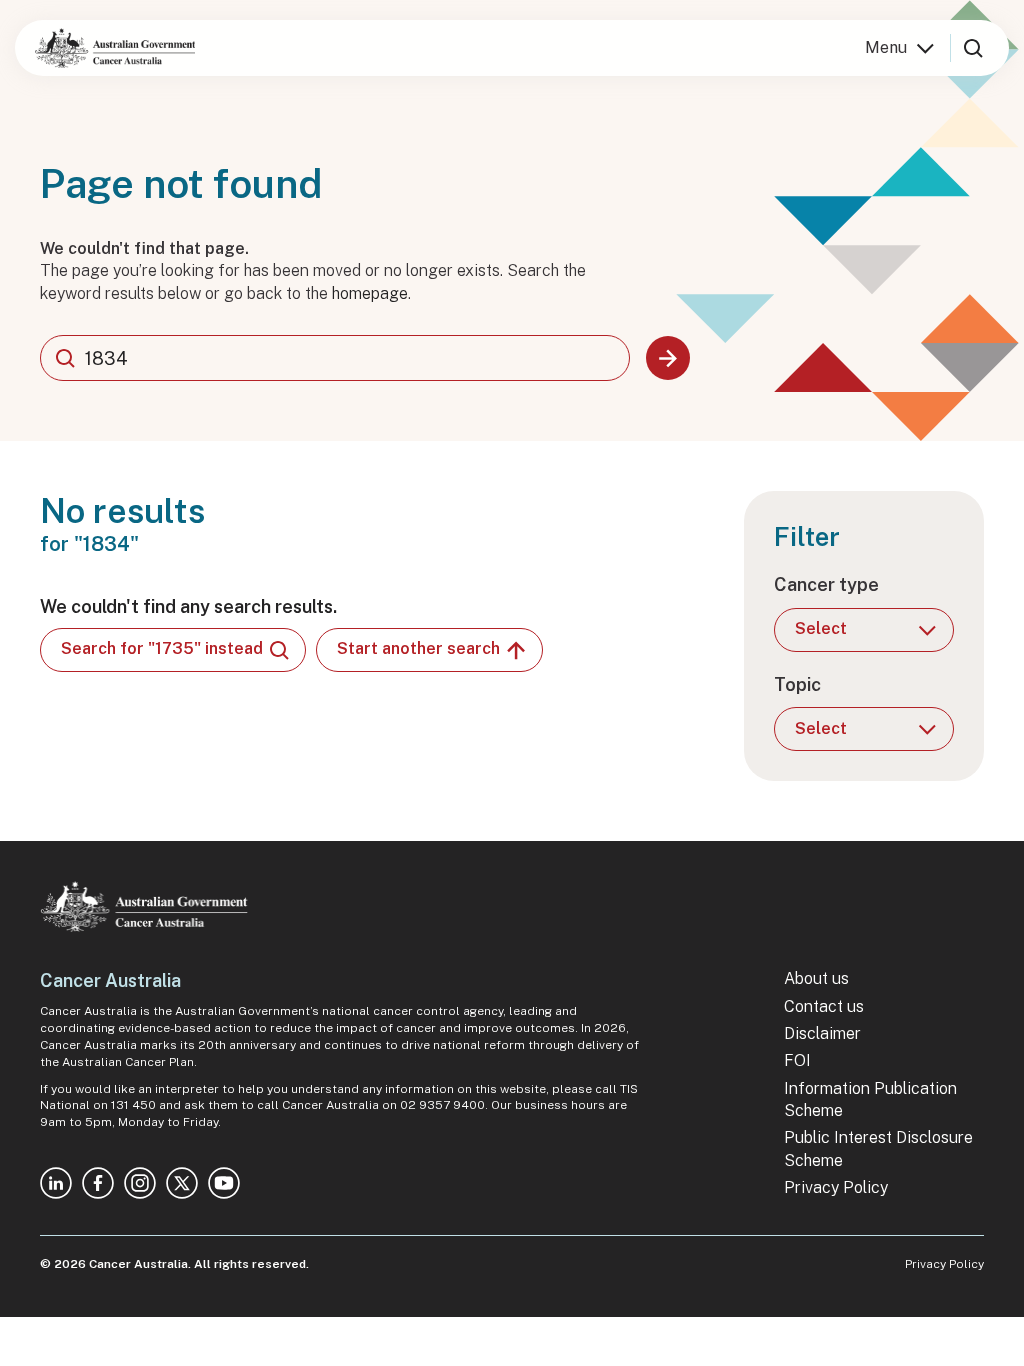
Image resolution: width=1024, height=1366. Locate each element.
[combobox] (335, 358)
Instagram (140, 1183)
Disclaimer (822, 1033)
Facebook (98, 1183)
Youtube (224, 1183)
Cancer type (826, 584)
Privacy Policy (836, 1187)
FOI (797, 1060)
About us (816, 978)
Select (821, 628)
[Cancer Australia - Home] (115, 48)
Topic (797, 684)
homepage (370, 293)
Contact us (824, 1006)
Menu (886, 47)
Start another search (418, 648)
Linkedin (56, 1183)
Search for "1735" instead (162, 648)
